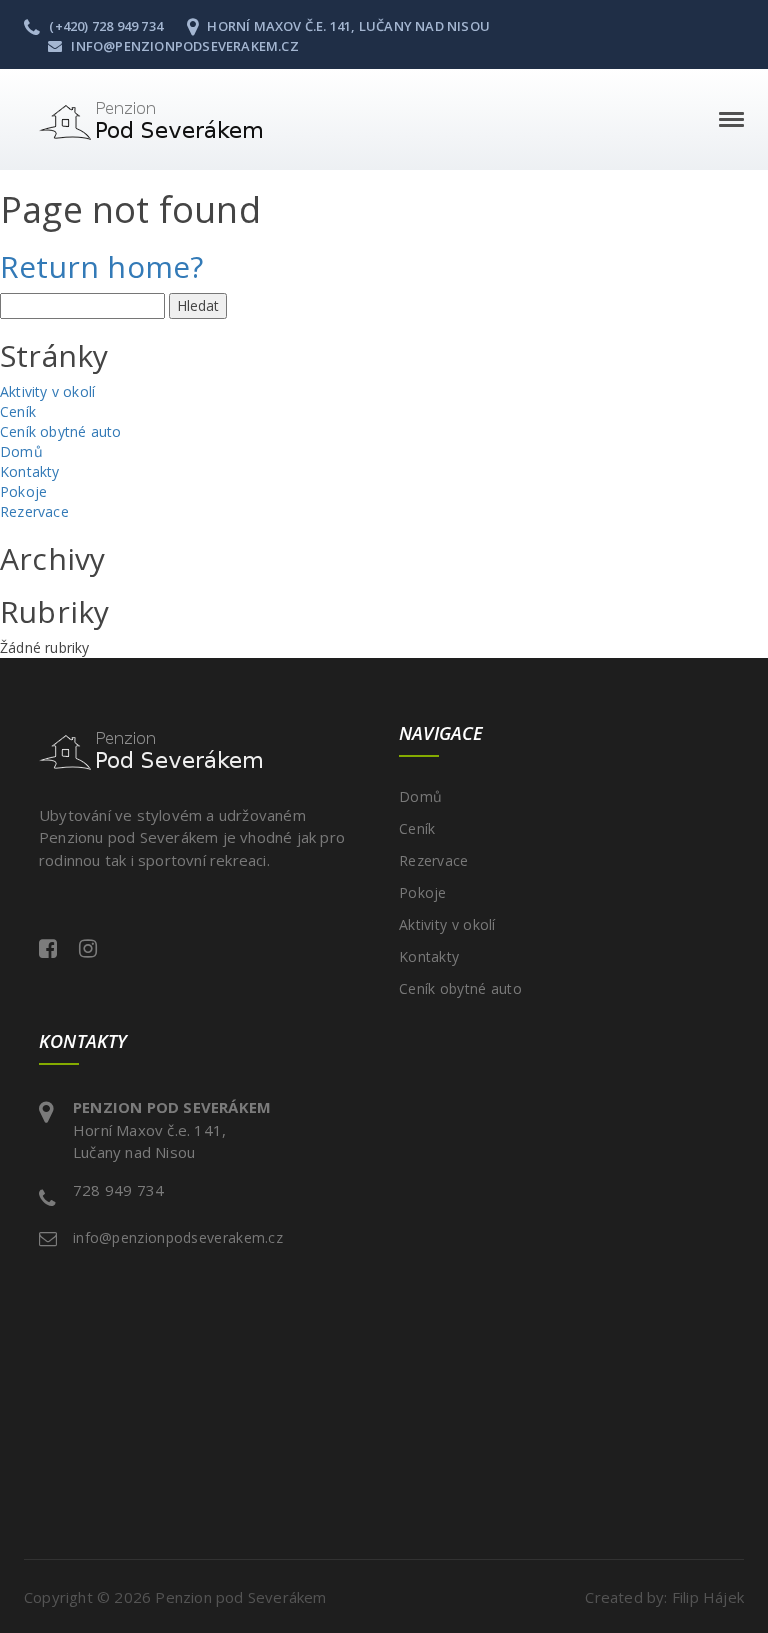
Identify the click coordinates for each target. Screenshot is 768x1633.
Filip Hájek (708, 1597)
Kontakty (30, 471)
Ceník (18, 411)
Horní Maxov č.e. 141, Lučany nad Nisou (347, 26)
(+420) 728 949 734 (104, 26)
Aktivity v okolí (47, 391)
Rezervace (34, 511)
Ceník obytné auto (60, 431)
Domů (21, 451)
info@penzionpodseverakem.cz (183, 46)
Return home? (101, 266)
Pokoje (23, 491)
